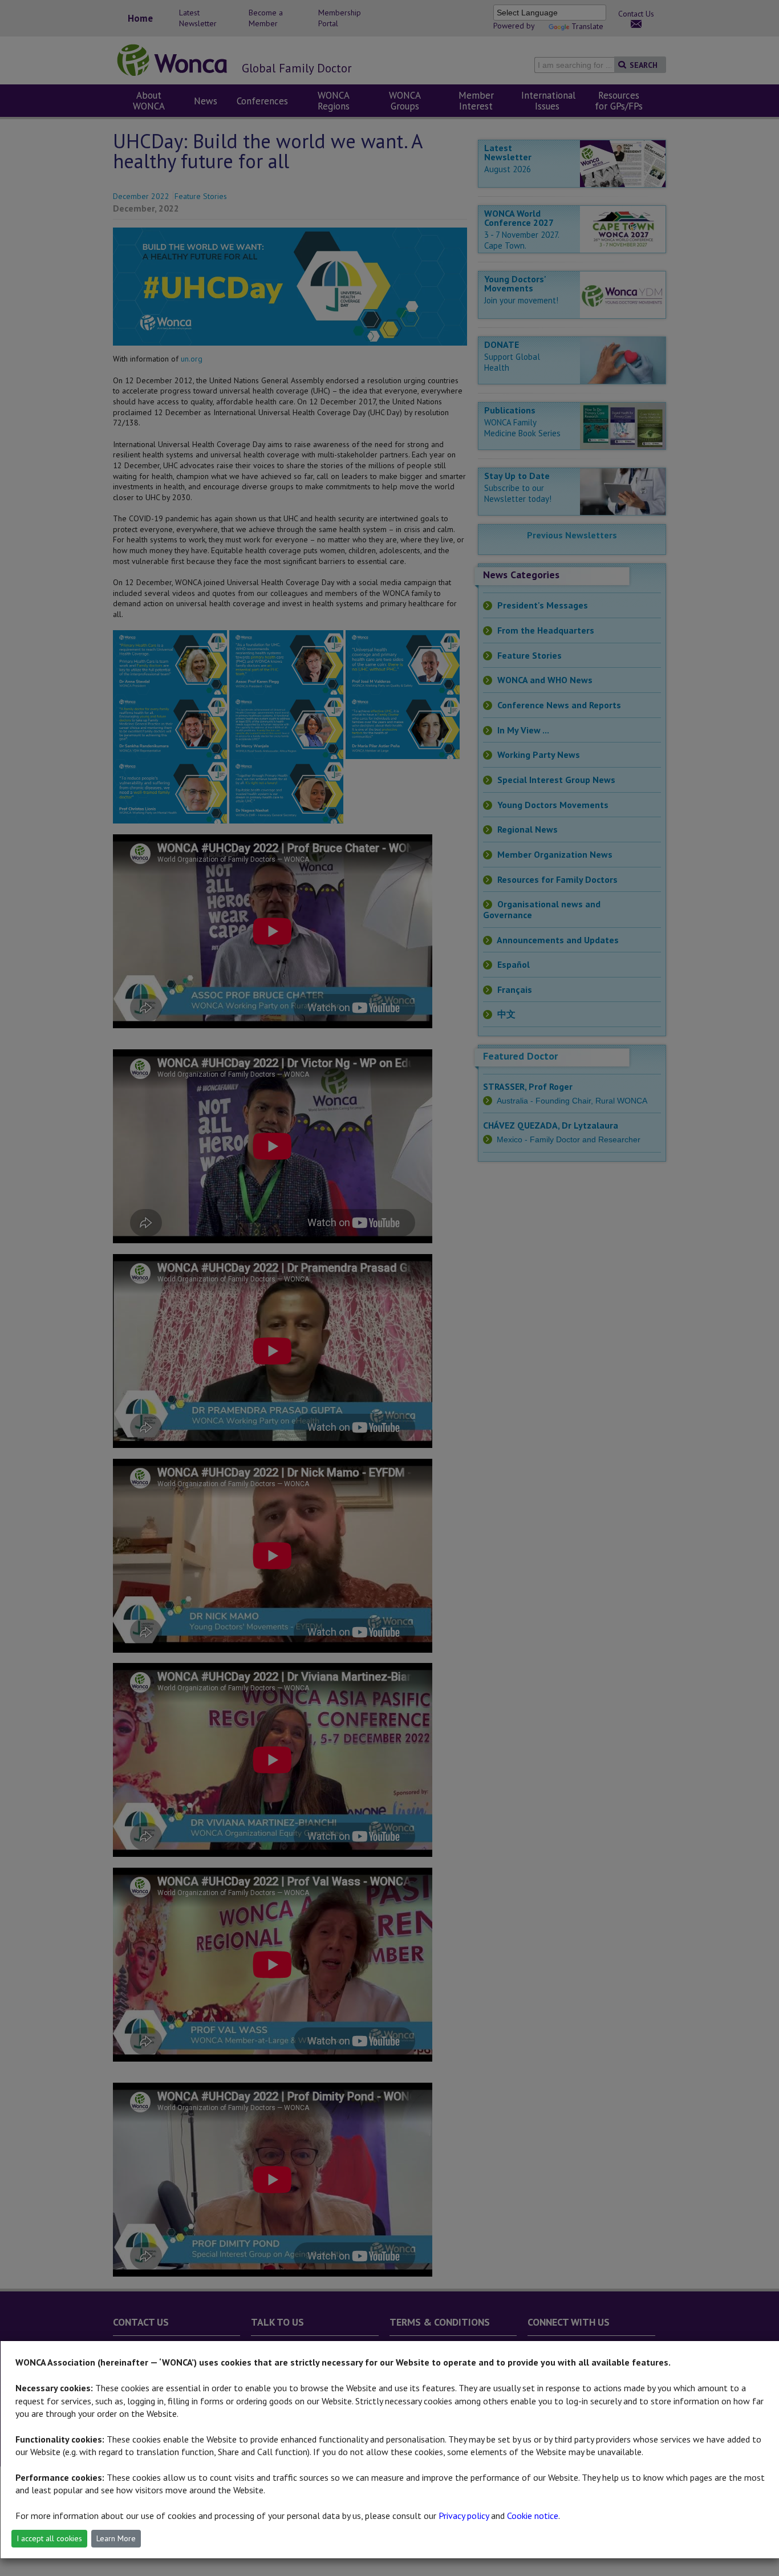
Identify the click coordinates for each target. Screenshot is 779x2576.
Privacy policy (464, 2516)
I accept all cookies (49, 2538)
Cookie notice (533, 2516)
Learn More (116, 2538)
